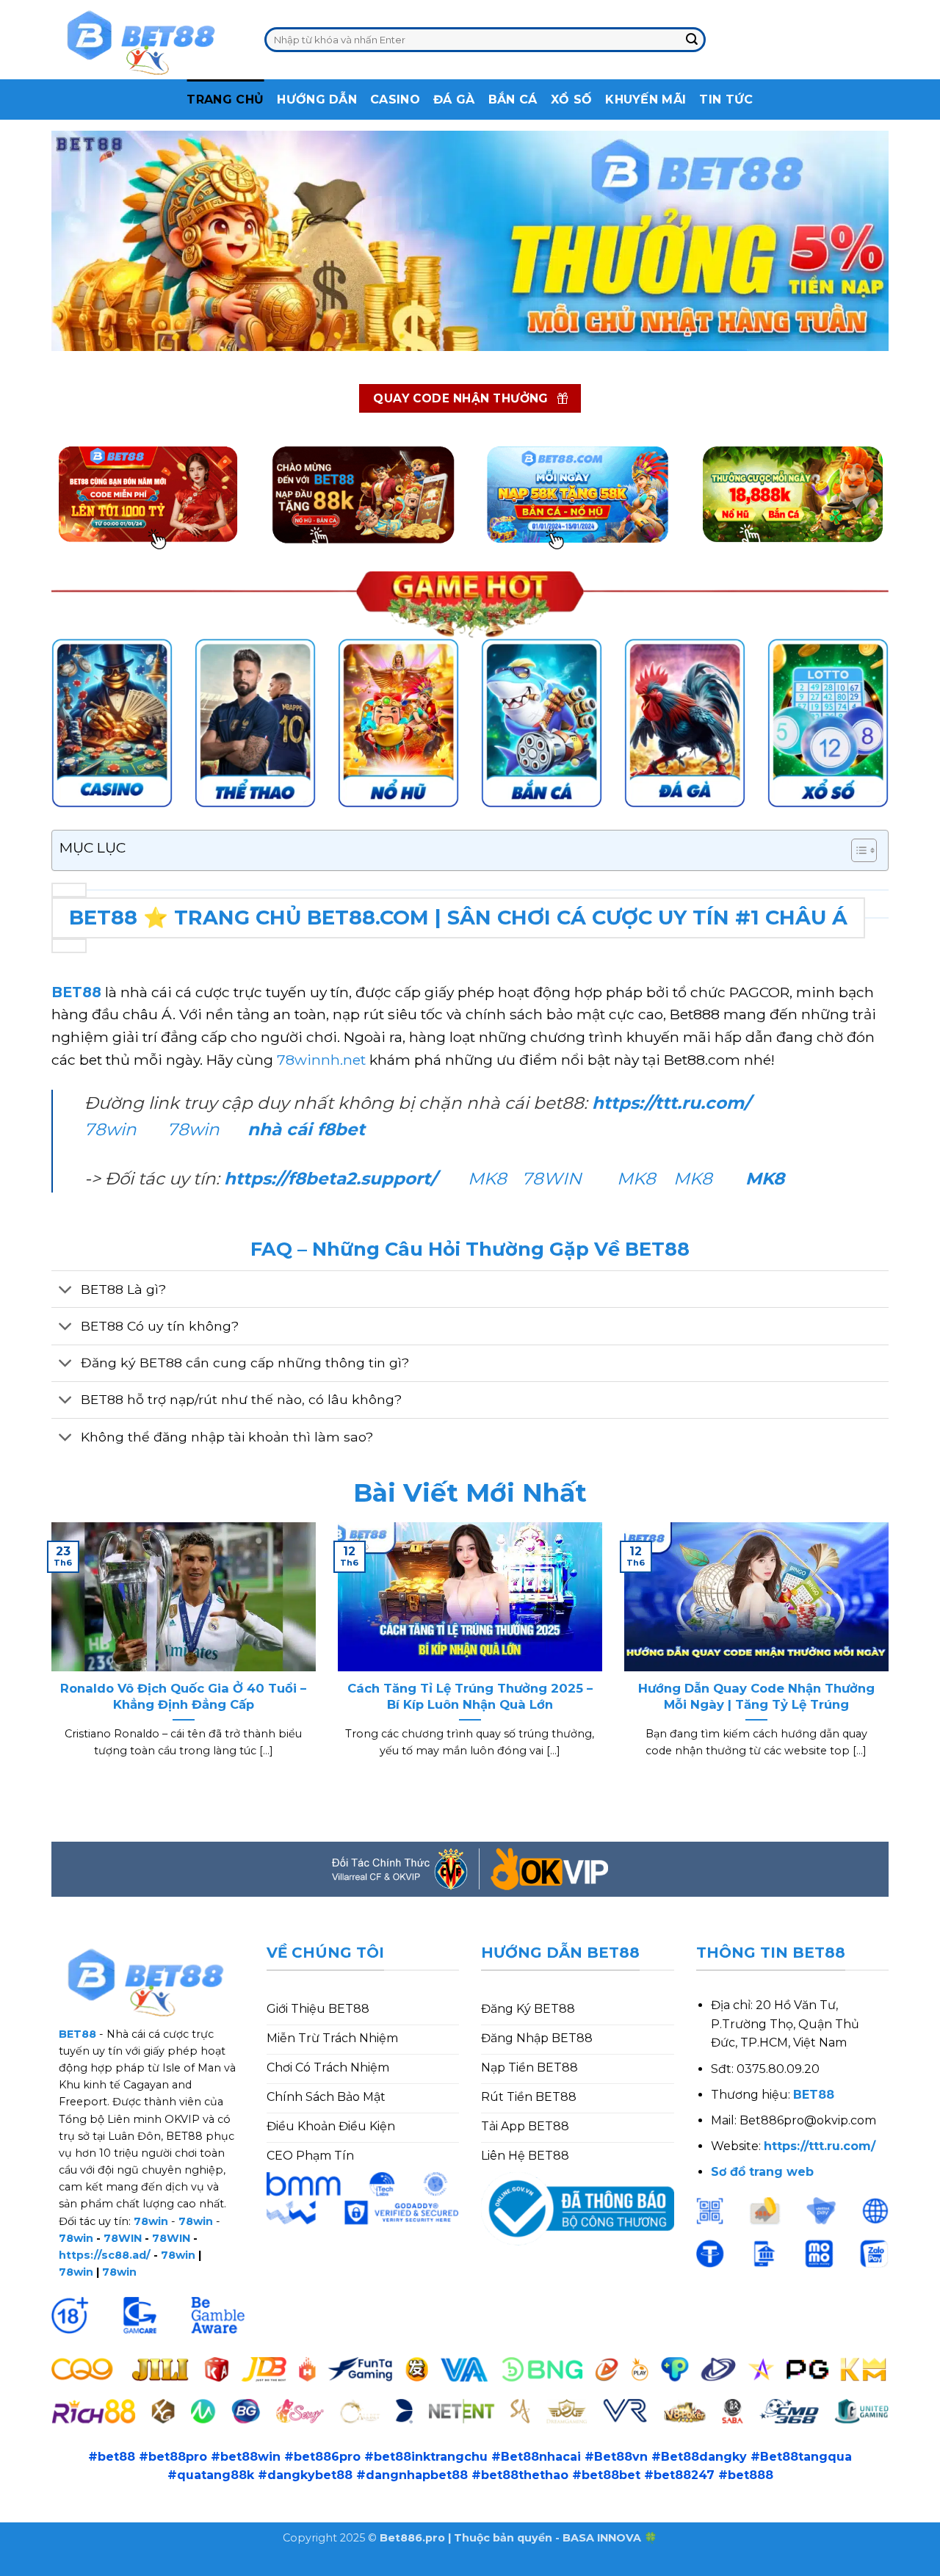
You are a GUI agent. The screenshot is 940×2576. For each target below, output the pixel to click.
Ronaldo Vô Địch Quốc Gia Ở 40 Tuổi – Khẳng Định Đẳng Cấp (183, 1696)
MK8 (487, 1179)
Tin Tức (726, 100)
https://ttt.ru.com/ (674, 1103)
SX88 (207, 2567)
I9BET (69, 2567)
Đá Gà (454, 100)
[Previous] (48, 1658)
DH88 (164, 2567)
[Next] (892, 1658)
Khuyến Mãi (646, 100)
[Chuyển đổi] (66, 1291)
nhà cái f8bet (306, 1129)
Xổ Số (572, 100)
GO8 (344, 2567)
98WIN (21, 2567)
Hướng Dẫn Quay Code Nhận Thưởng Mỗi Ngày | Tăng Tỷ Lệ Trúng (756, 1696)
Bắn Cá (513, 100)
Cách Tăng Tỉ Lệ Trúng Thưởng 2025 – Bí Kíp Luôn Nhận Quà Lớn (470, 1696)
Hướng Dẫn (317, 100)
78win (111, 1129)
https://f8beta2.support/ (330, 1179)
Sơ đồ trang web (762, 2172)
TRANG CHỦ (225, 100)
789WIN (296, 2567)
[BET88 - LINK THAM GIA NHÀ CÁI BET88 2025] (147, 40)
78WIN (552, 1179)
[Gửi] (692, 40)
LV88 (247, 2567)
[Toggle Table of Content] (857, 850)
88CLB (117, 2567)
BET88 (76, 992)
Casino (395, 100)
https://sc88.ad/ (105, 2255)
